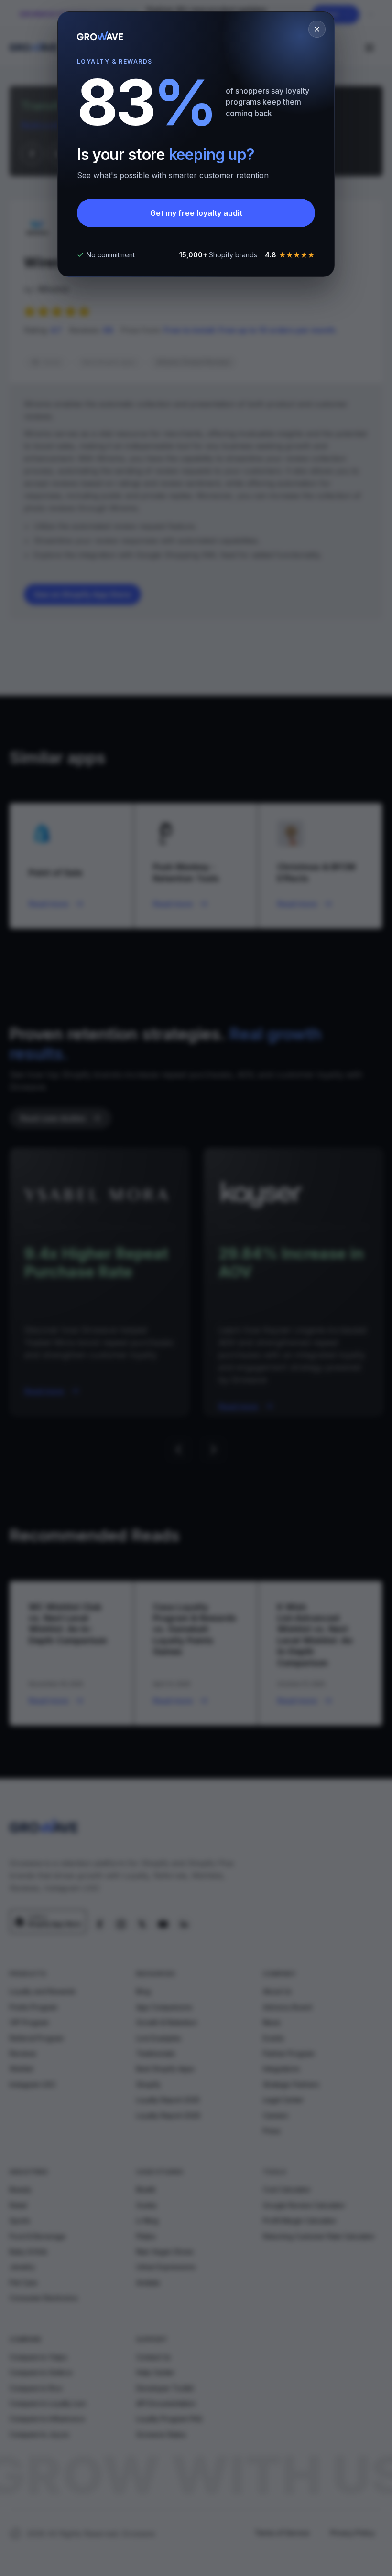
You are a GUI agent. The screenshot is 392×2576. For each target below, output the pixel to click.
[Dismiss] (317, 29)
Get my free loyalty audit (196, 213)
